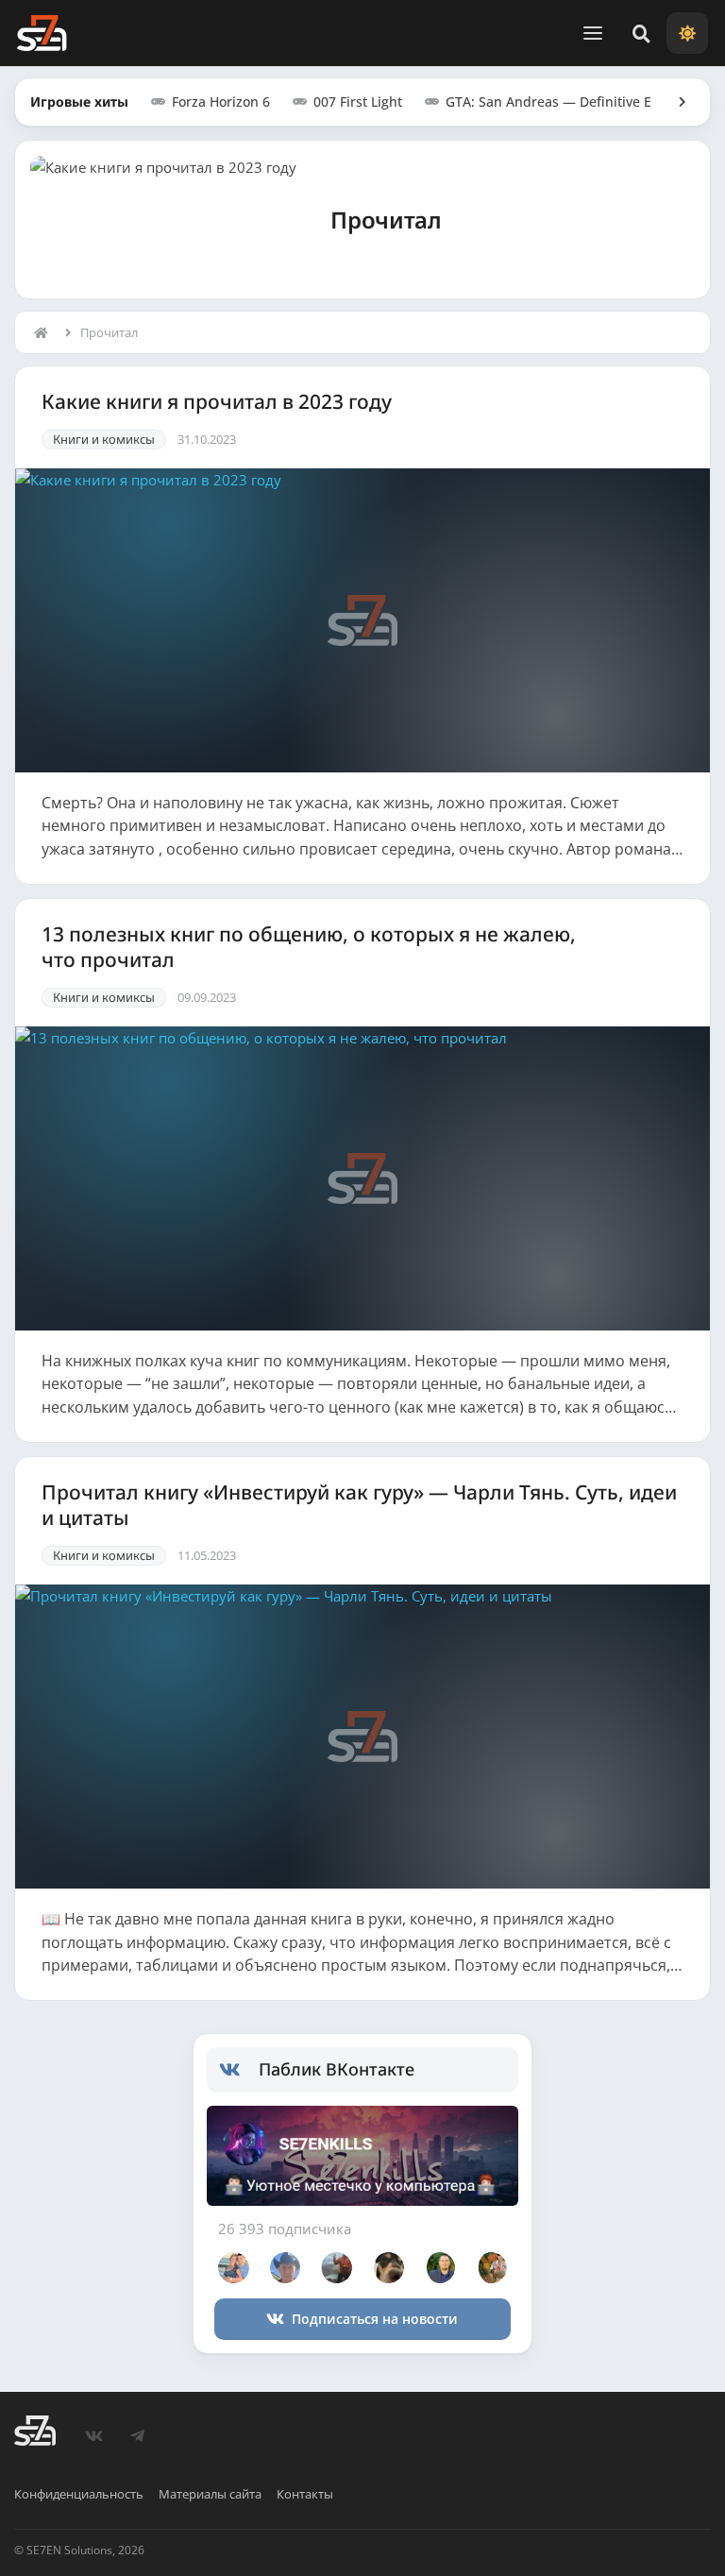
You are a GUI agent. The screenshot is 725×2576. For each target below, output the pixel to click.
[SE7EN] (42, 33)
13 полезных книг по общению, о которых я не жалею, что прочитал (309, 947)
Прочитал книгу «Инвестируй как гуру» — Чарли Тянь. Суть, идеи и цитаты (359, 1505)
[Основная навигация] (593, 33)
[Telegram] (137, 2436)
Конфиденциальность (79, 2494)
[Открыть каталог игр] (673, 102)
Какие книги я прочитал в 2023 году (217, 402)
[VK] (93, 2436)
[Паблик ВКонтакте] (239, 2070)
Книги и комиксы (104, 439)
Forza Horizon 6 (221, 102)
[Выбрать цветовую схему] (687, 33)
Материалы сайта (210, 2494)
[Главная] (45, 332)
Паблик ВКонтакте (337, 2069)
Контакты (305, 2494)
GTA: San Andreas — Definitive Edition (567, 102)
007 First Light (358, 102)
